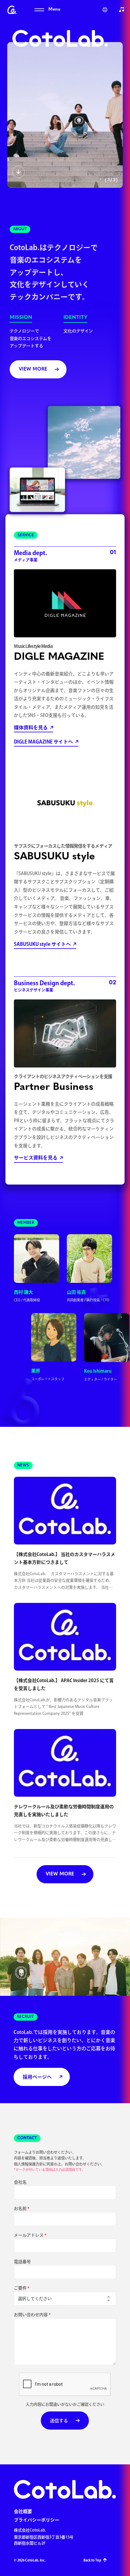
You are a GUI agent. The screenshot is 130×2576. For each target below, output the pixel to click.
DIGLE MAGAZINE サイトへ (43, 742)
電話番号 (22, 2262)
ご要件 (20, 2288)
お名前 (20, 2208)
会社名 (20, 2182)
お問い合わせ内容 (31, 2315)
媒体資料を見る (31, 727)
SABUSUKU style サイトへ (42, 944)
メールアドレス (29, 2235)
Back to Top (92, 2560)
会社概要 (23, 2511)
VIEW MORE (33, 369)
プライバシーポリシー (37, 2520)
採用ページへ (37, 2077)
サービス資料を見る (36, 1158)
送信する (59, 2421)
